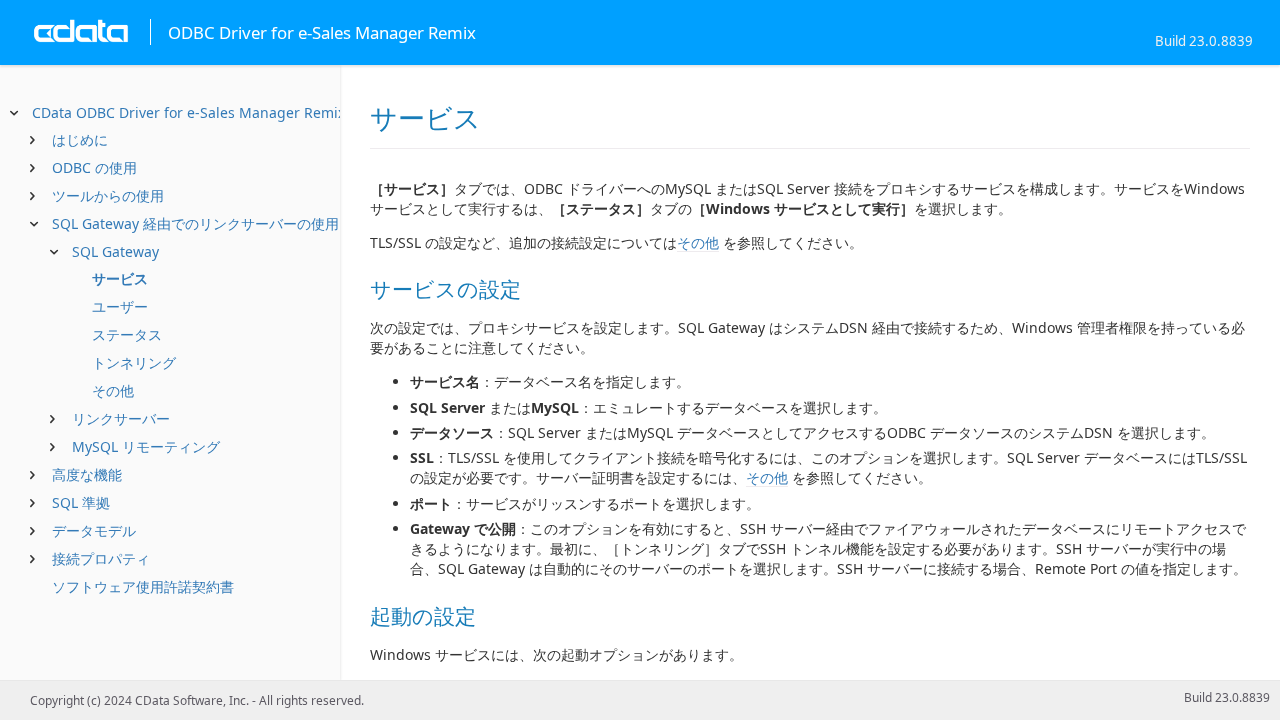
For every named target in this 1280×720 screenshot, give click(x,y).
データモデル (94, 530)
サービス (120, 278)
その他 (113, 390)
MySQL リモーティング (146, 446)
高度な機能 (87, 474)
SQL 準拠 (81, 502)
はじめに (80, 139)
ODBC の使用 (94, 167)
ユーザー (120, 306)
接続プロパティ (101, 558)
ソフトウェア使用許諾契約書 (143, 586)
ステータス (127, 334)
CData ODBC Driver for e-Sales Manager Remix (188, 112)
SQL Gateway (115, 251)
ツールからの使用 (108, 195)
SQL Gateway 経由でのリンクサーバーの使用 (195, 223)
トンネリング (134, 362)
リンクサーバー (121, 418)
